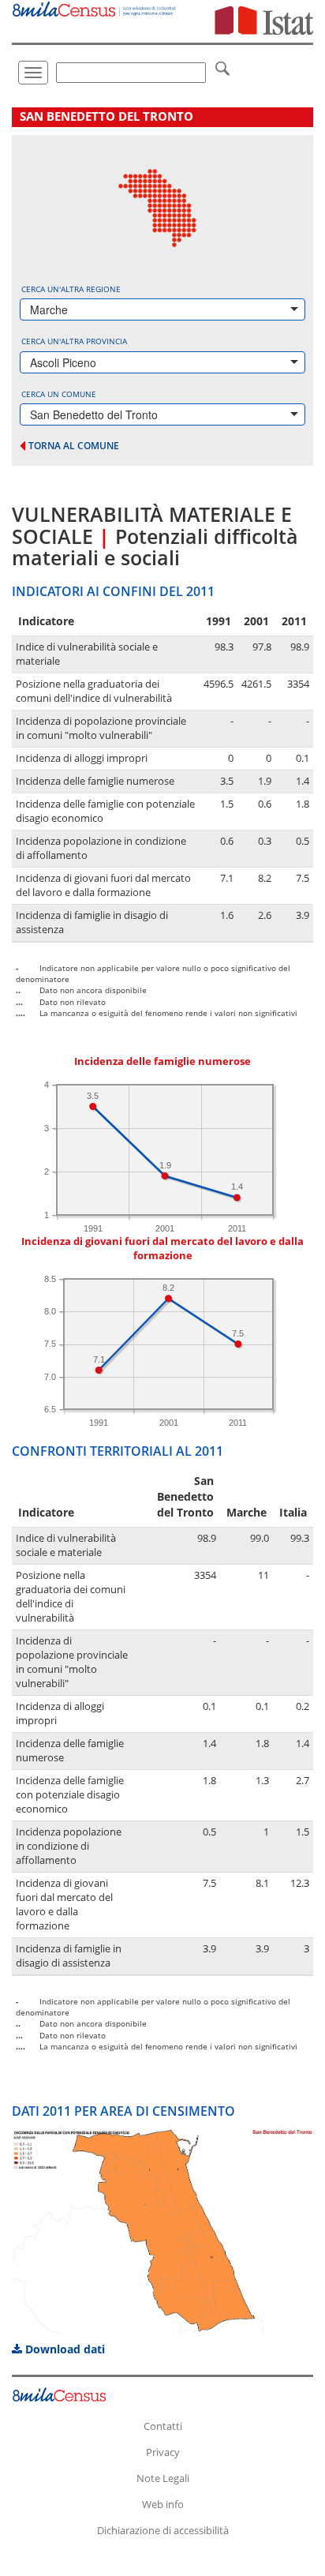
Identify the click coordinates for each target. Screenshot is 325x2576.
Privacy (163, 2452)
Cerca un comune (59, 394)
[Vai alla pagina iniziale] (95, 8)
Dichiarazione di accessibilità (163, 2530)
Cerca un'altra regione (71, 289)
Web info (163, 2504)
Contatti (163, 2426)
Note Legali (163, 2478)
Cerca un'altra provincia (74, 341)
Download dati (64, 2349)
